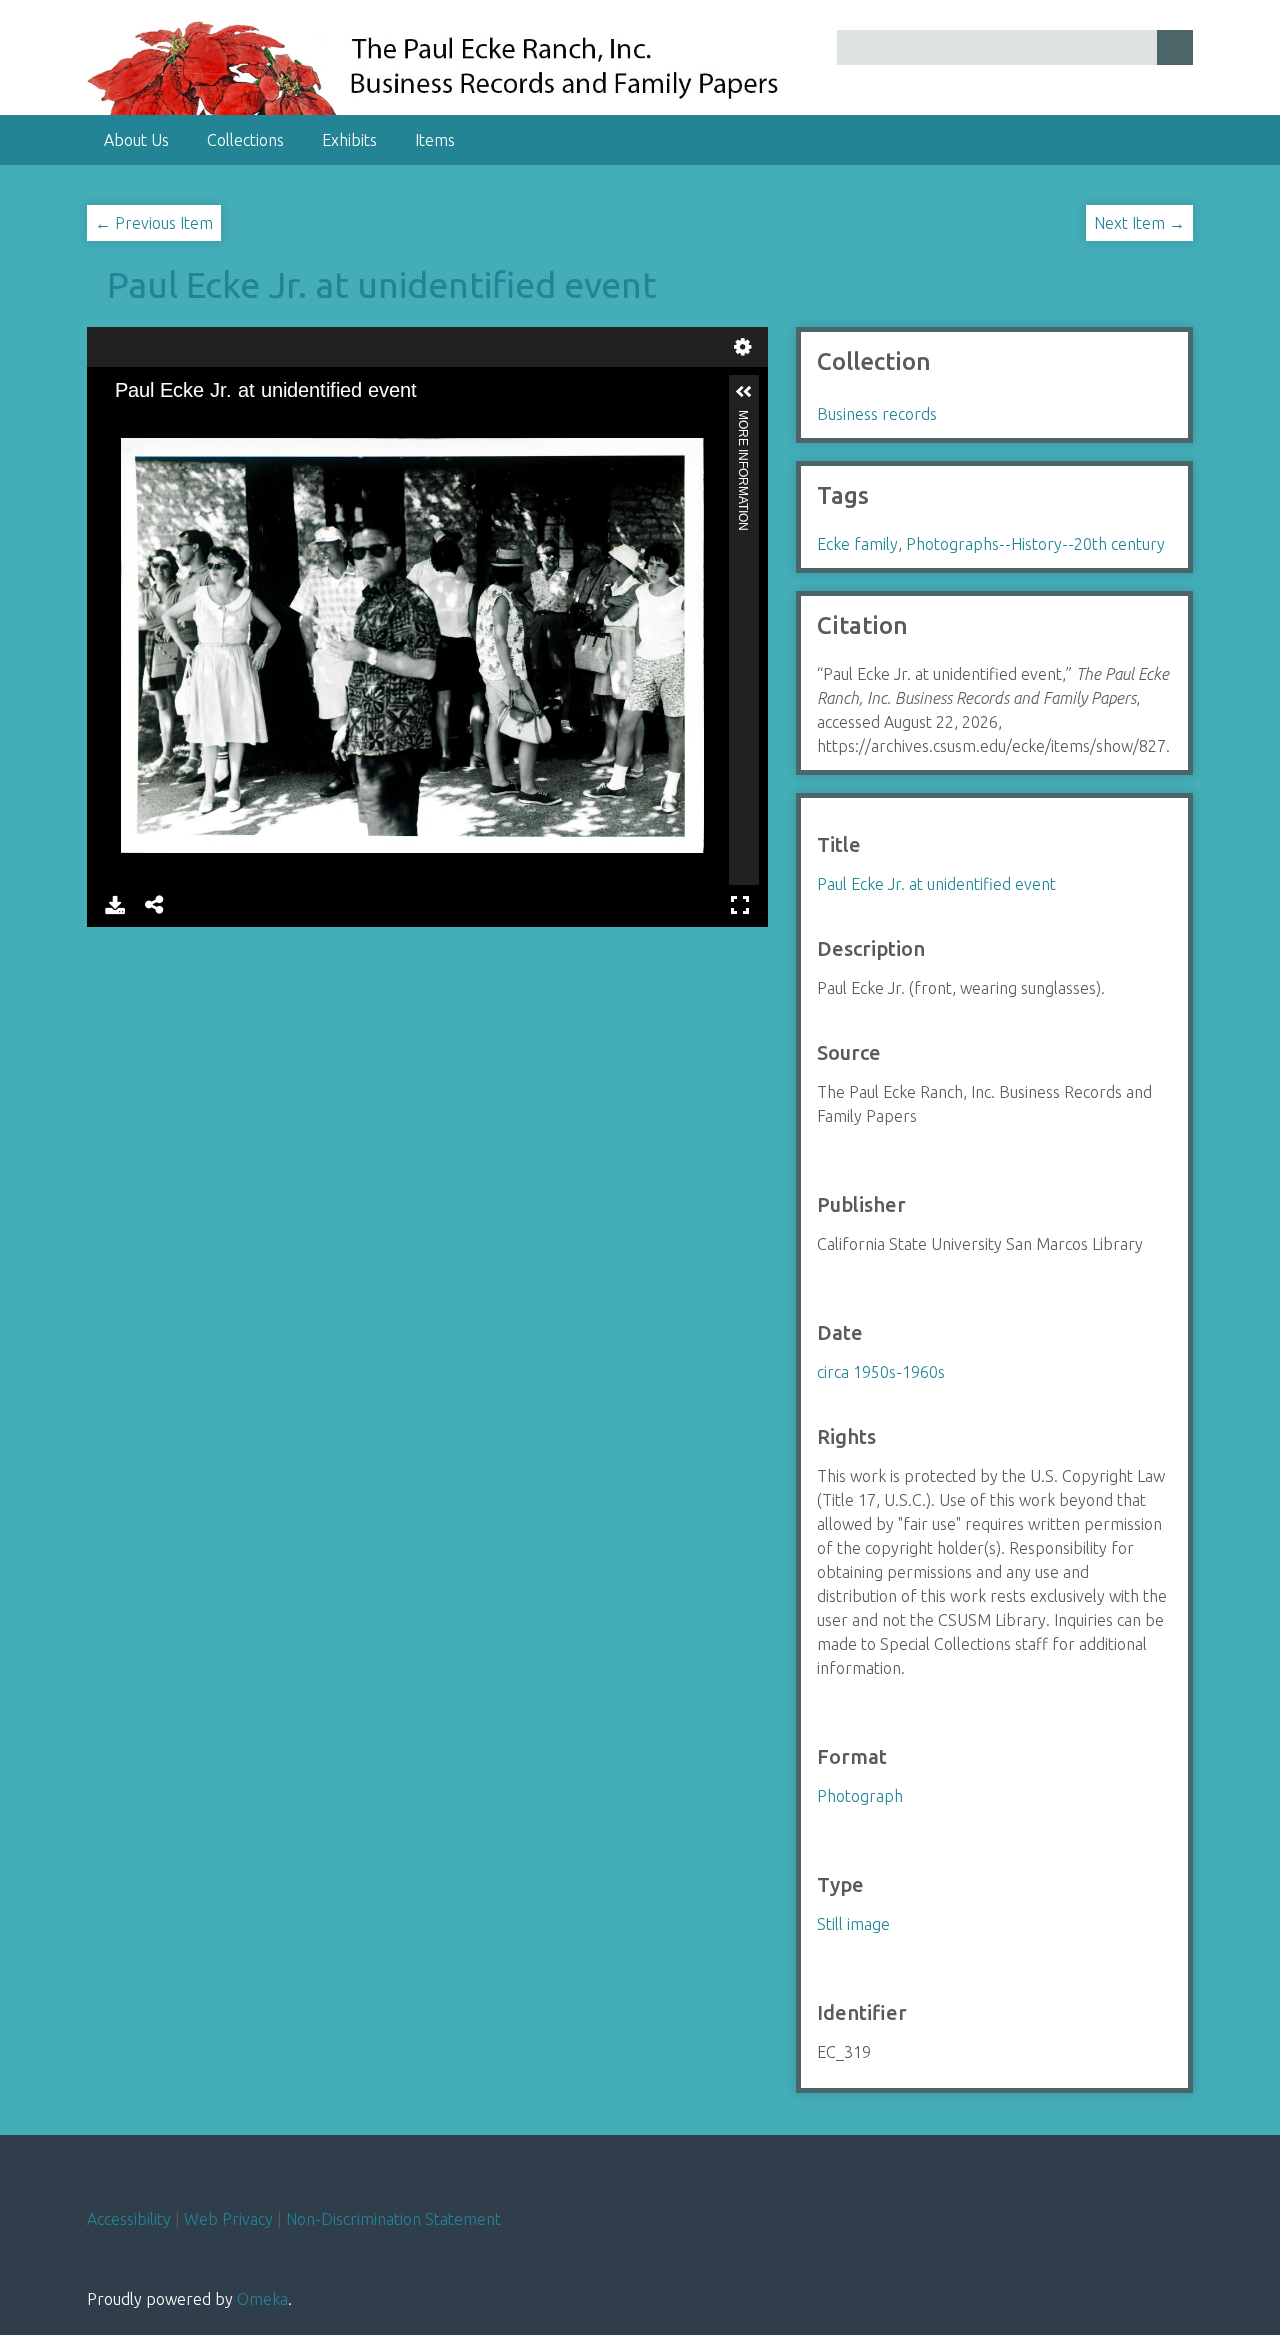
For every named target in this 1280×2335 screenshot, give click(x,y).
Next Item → (1139, 223)
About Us (136, 140)
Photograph (860, 1796)
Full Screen (740, 902)
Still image (853, 1924)
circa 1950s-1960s (881, 1372)
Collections (245, 140)
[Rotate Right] (188, 422)
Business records (877, 414)
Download (115, 902)
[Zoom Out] (154, 422)
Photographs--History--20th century (1035, 544)
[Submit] (1175, 47)
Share (155, 902)
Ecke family (857, 544)
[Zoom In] (120, 422)
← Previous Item (154, 223)
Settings (743, 344)
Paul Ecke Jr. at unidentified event (382, 284)
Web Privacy (228, 2219)
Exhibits (349, 140)
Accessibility (129, 2219)
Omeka (262, 2299)
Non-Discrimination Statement (393, 2219)
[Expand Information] (744, 392)
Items (435, 140)
